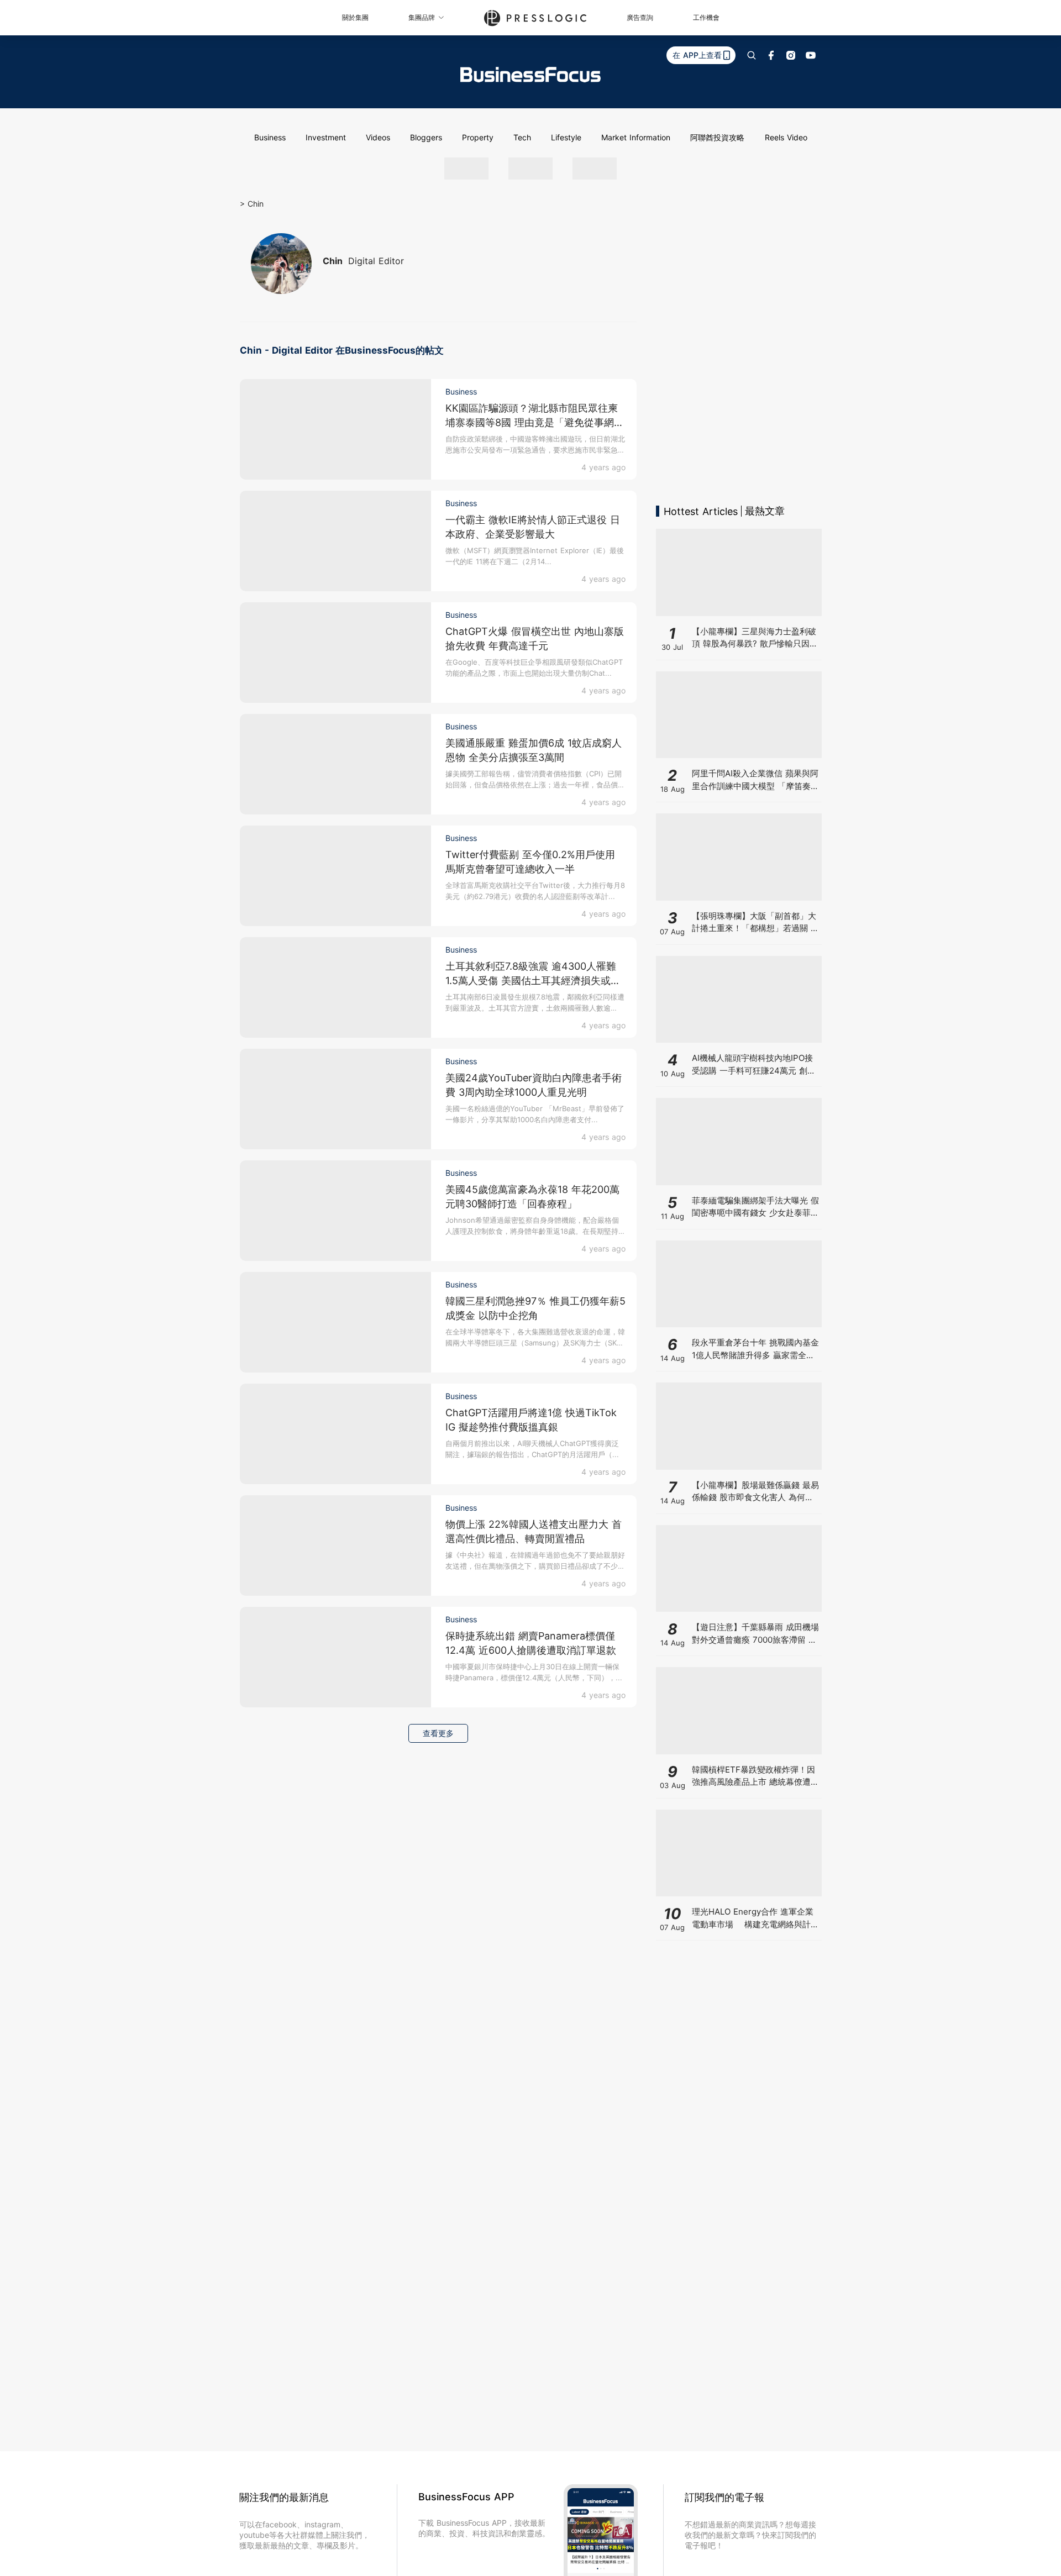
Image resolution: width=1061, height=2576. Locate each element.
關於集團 (355, 17)
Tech (522, 137)
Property (478, 137)
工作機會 (706, 17)
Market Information (636, 137)
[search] (752, 55)
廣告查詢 (640, 17)
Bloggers (426, 137)
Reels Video (786, 137)
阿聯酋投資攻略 (717, 137)
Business (270, 137)
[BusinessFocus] (530, 75)
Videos (378, 137)
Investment (326, 137)
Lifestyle (566, 137)
